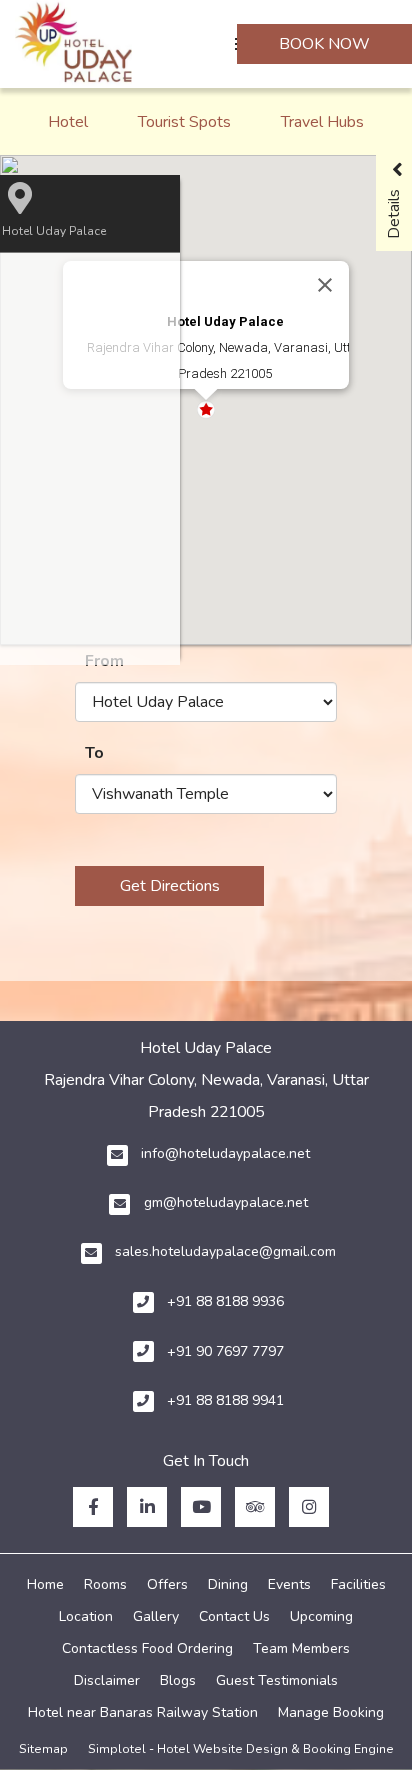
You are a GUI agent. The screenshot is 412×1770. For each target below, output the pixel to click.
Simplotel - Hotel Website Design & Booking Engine (241, 1749)
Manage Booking (331, 1712)
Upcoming (321, 1616)
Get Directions (170, 886)
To (94, 753)
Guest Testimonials (277, 1680)
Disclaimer (107, 1680)
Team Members (301, 1648)
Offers (167, 1584)
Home (45, 1584)
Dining (228, 1584)
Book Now (324, 44)
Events (289, 1584)
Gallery (156, 1616)
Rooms (105, 1584)
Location (86, 1616)
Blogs (178, 1680)
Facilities (358, 1584)
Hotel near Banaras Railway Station (143, 1712)
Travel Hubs (322, 122)
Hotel (68, 122)
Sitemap (43, 1749)
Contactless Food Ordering (147, 1648)
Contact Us (234, 1616)
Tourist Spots (184, 122)
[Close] (325, 285)
